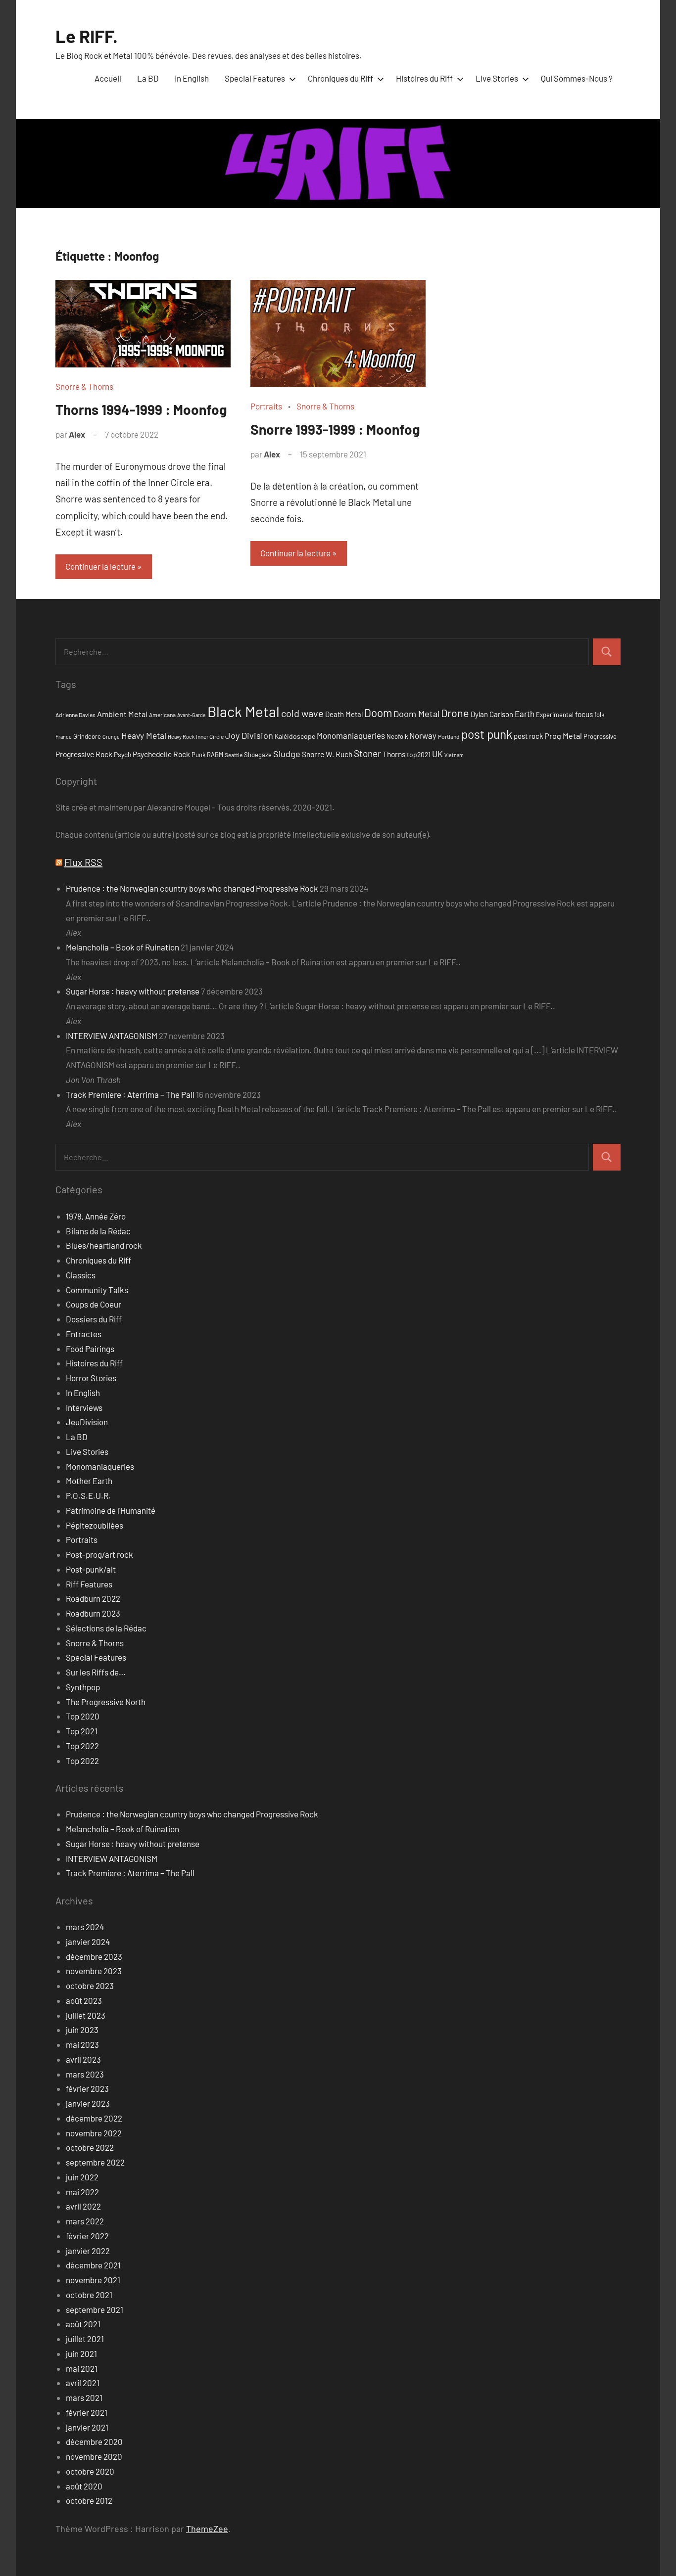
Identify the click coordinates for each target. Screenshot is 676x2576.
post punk (487, 734)
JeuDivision (87, 1422)
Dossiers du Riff (94, 1319)
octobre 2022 (90, 2147)
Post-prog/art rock (99, 1554)
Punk (198, 755)
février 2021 (87, 2412)
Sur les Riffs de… (96, 1672)
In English (192, 78)
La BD (148, 78)
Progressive (600, 736)
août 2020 (84, 2486)
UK (437, 754)
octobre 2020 (90, 2471)
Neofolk (397, 736)
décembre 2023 (94, 1956)
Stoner (367, 753)
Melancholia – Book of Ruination (122, 947)
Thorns (394, 754)
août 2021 (83, 2324)
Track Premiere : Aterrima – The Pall (130, 1094)
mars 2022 (85, 2221)
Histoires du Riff (424, 78)
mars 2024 (85, 1927)
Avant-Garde (192, 715)
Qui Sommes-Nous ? (577, 78)
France (64, 737)
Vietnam (454, 755)
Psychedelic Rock (161, 754)
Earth (525, 714)
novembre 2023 (94, 1971)
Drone (455, 713)
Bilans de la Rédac (98, 1231)
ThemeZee (207, 2529)
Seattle (234, 755)
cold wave (302, 713)
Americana (162, 715)
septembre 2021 (95, 2309)
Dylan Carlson (492, 714)
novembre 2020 (94, 2456)
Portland (449, 736)
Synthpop (83, 1687)
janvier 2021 (87, 2427)
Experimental (555, 715)
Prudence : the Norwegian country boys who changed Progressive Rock (192, 888)
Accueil (108, 78)
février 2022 (87, 2236)
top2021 (419, 754)
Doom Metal (416, 714)
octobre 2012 (89, 2500)
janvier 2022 (88, 2251)
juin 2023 (82, 2030)
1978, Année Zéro (96, 1216)
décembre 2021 (93, 2265)
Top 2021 (82, 1731)
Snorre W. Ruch (327, 754)
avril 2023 (83, 2059)
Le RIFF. (87, 36)
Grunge (111, 737)
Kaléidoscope (295, 736)
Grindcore (87, 736)
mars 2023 (85, 2074)
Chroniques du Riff (340, 78)
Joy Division (249, 735)
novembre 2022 (94, 2133)
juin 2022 (82, 2177)
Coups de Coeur (94, 1304)
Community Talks (97, 1290)
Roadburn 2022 (93, 1598)
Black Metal (243, 711)
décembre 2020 (94, 2441)
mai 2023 (82, 2044)
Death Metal (344, 714)
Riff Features (89, 1584)
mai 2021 (82, 2368)
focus (584, 714)
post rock (528, 736)
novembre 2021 (93, 2280)
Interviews (84, 1407)
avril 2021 (83, 2383)
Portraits (266, 406)
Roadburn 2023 (93, 1613)
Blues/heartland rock (104, 1245)
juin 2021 (81, 2353)
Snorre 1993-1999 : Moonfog (335, 429)
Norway (423, 735)
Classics (81, 1275)
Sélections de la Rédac (106, 1628)
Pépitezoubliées (95, 1525)
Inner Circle (210, 736)
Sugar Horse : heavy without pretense (133, 991)
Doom (378, 713)
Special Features (255, 78)
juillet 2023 (86, 2015)
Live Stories (497, 78)
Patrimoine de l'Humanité (111, 1510)
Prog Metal (563, 736)
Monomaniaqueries (351, 735)
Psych (122, 754)
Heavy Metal (144, 735)
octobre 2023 (90, 1986)
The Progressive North (106, 1702)
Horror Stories (91, 1378)
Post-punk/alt (91, 1569)
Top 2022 (82, 1746)
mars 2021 (84, 2397)
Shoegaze (258, 755)
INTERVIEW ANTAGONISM (112, 1036)
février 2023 (87, 2088)
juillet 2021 (85, 2339)
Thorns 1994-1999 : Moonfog (141, 409)
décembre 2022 (94, 2118)
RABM (215, 755)
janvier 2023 (88, 2103)
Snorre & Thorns (84, 386)
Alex (77, 434)
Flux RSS (83, 862)
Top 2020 (83, 1716)
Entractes (84, 1334)
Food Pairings (90, 1349)
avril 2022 (83, 2206)
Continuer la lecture (100, 566)
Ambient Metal (122, 714)
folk (599, 715)
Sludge (287, 754)
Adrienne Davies (75, 715)
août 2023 (84, 2000)
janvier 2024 (88, 1942)
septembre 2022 (95, 2162)
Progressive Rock (84, 754)
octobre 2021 (89, 2295)
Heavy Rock (181, 737)
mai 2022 (82, 2192)
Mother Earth (89, 1481)
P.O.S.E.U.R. (88, 1495)
